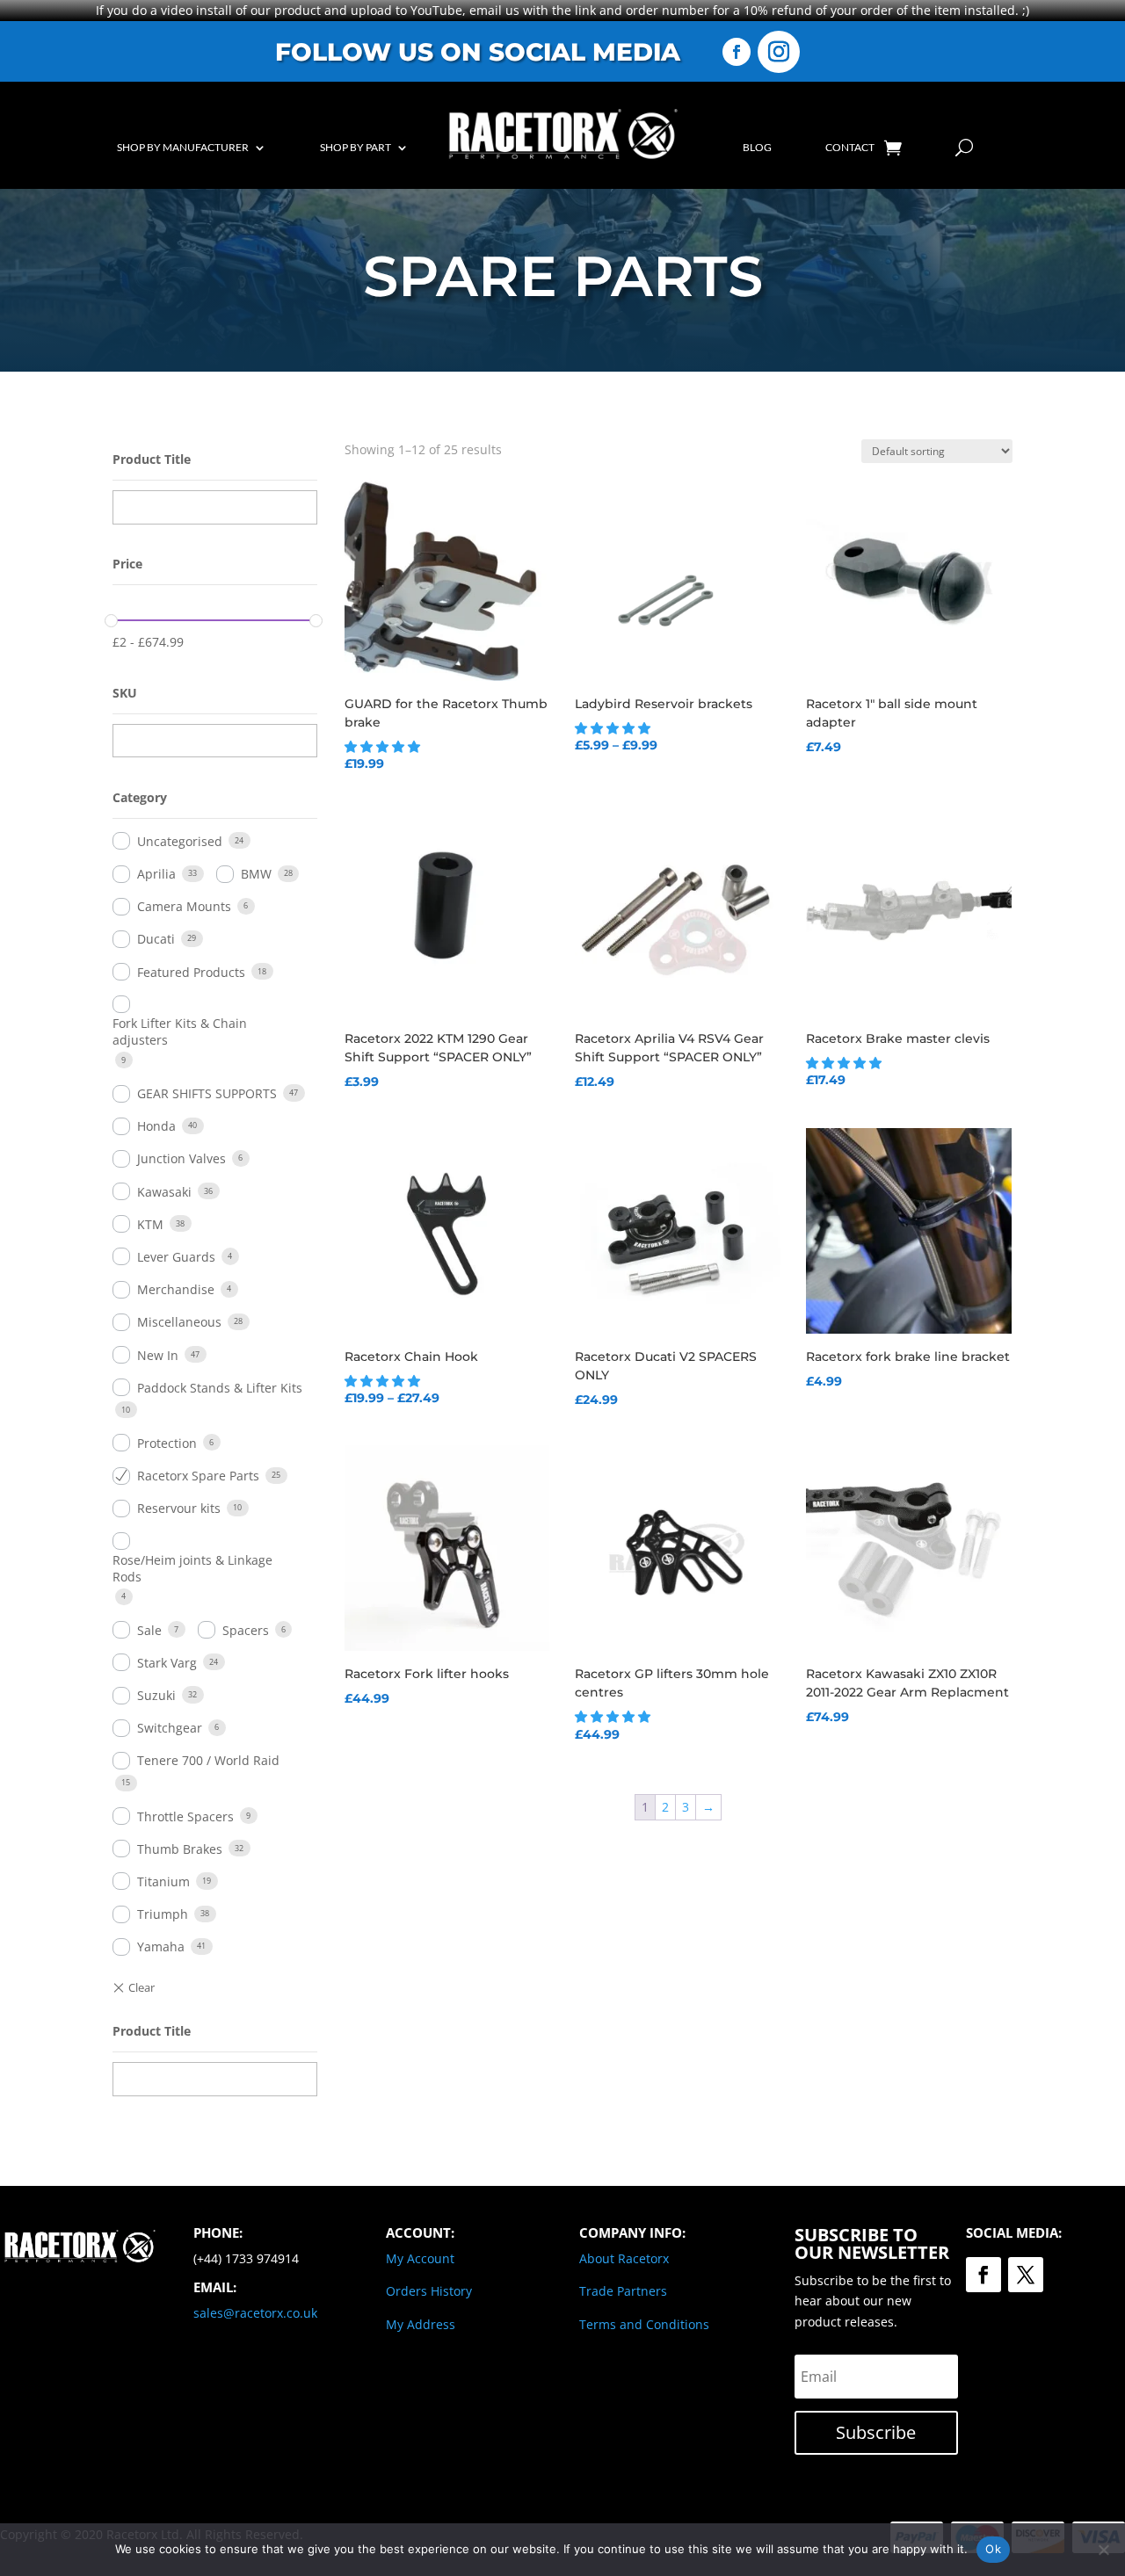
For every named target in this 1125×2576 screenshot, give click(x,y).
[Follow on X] (1026, 2275)
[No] (1103, 2550)
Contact (850, 148)
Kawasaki (164, 1192)
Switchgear (170, 1728)
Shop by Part (356, 148)
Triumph (163, 1914)
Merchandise (176, 1289)
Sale (149, 1630)
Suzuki (156, 1695)
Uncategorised (180, 841)
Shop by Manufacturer (183, 148)
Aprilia (156, 874)
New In (158, 1355)
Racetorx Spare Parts (198, 1476)
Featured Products (191, 972)
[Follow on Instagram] (779, 52)
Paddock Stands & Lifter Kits (220, 1388)
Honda (156, 1126)
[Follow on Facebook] (737, 52)
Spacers (246, 1630)
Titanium (163, 1881)
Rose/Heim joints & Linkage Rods (192, 1568)
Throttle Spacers (185, 1816)
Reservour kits (179, 1508)
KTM (150, 1224)
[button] (384, 746)
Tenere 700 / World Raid (208, 1760)
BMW (256, 874)
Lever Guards (176, 1257)
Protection (167, 1443)
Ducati (156, 939)
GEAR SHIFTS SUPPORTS (207, 1093)
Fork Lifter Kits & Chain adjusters (180, 1031)
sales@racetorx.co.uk (255, 2313)
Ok (993, 2549)
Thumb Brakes (180, 1849)
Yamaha (161, 1946)
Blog (757, 148)
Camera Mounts (184, 906)
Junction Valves (181, 1158)
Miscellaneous (179, 1322)
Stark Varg (167, 1663)
